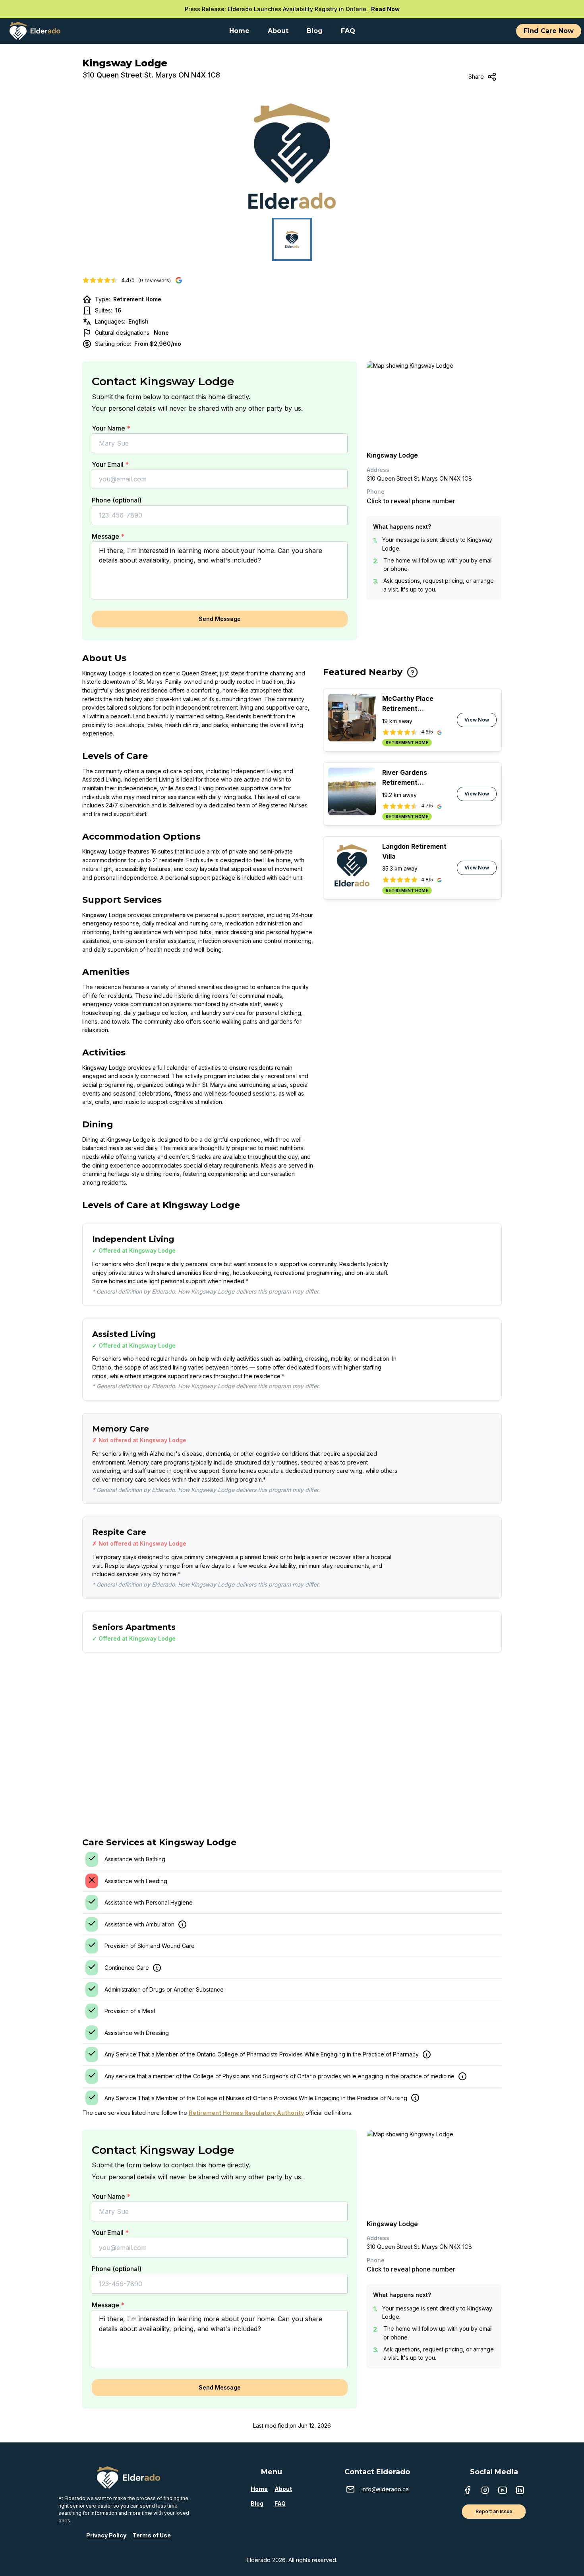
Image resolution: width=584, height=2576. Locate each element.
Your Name (111, 428)
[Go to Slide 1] (292, 239)
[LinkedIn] (520, 2491)
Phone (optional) (117, 500)
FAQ (280, 2503)
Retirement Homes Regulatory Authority (246, 2113)
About (283, 2489)
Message (108, 536)
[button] (292, 156)
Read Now (385, 9)
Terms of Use (152, 2535)
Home (259, 2489)
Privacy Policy (106, 2535)
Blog (257, 2503)
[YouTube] (503, 2491)
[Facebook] (468, 2491)
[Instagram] (485, 2491)
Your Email (110, 464)
